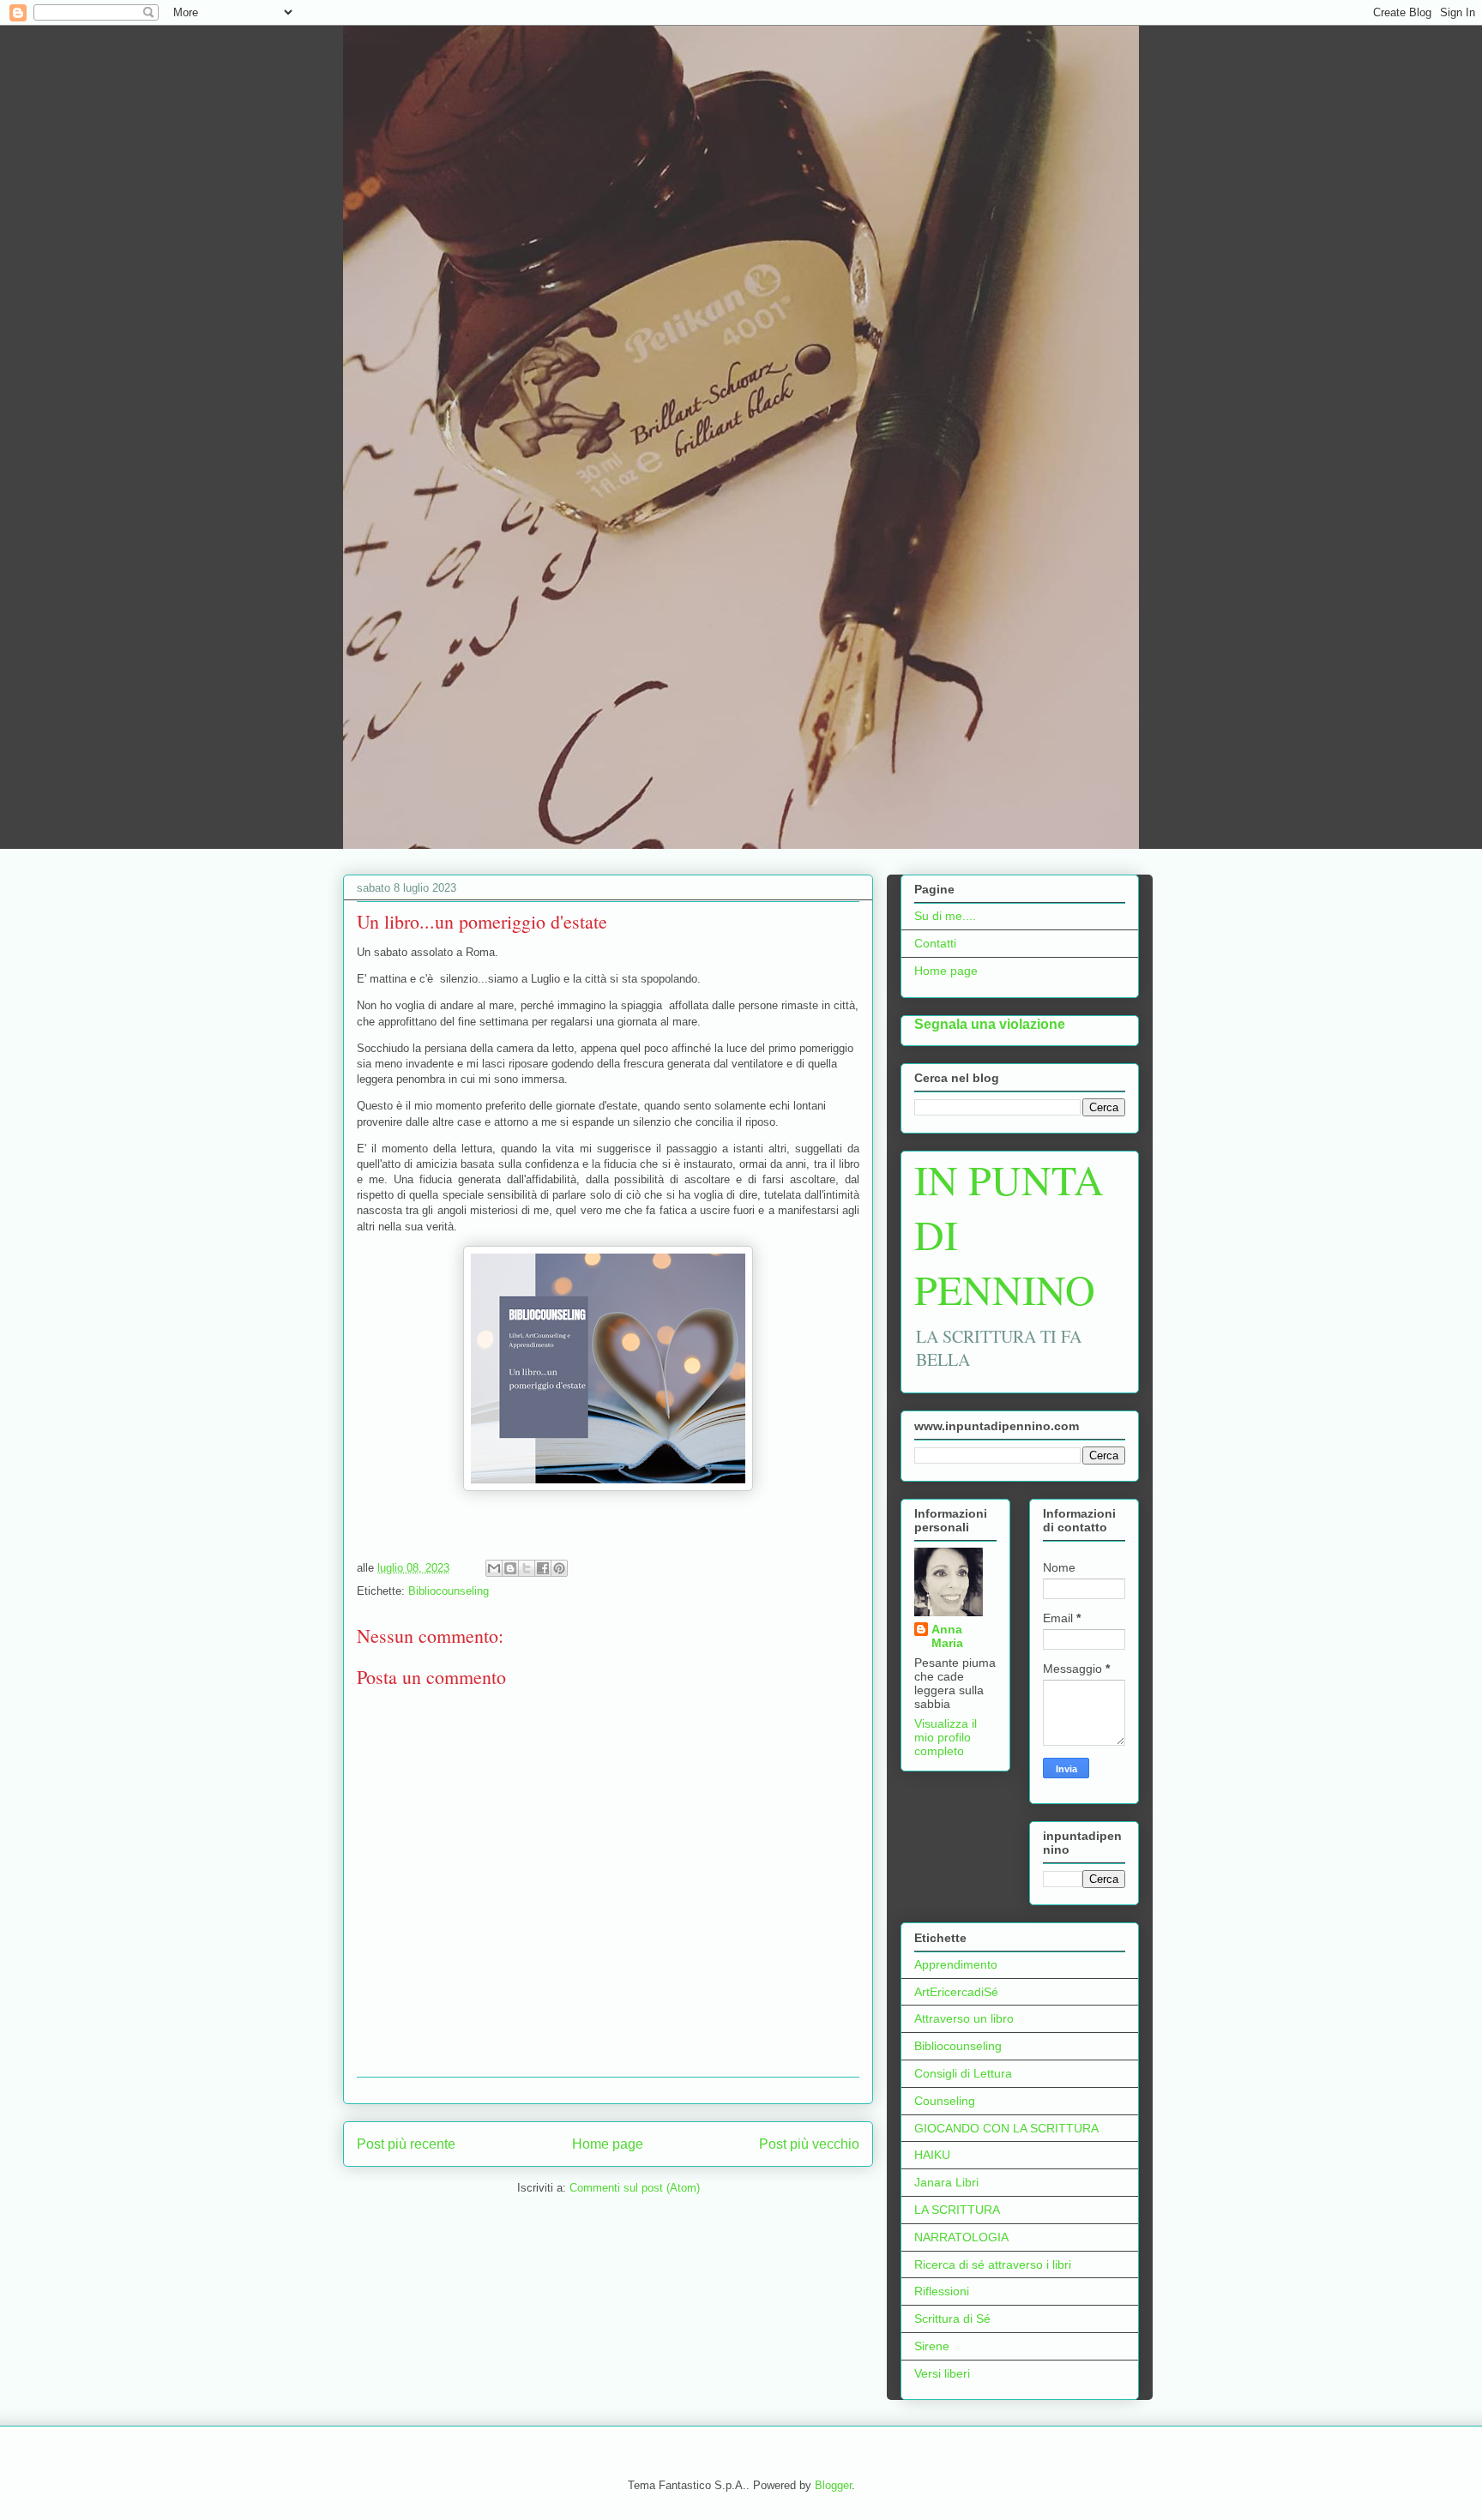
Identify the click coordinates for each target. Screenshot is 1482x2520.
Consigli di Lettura (963, 2073)
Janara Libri (946, 2182)
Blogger (833, 2485)
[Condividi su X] (527, 1568)
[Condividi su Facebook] (543, 1568)
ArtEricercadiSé (956, 1992)
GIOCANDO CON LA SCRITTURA (1006, 2128)
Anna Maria (947, 1636)
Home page (608, 2144)
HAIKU (932, 2155)
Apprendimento (956, 1964)
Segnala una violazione (990, 1024)
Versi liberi (942, 2373)
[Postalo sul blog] (510, 1568)
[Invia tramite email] (494, 1568)
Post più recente (406, 2144)
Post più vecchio (809, 2144)
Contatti (935, 943)
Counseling (945, 2101)
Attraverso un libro (964, 2018)
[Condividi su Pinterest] (559, 1568)
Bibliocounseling (449, 1591)
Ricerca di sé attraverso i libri (993, 2264)
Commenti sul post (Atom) (635, 2188)
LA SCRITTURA (957, 2210)
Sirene (932, 2346)
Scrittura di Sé (952, 2319)
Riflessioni (942, 2291)
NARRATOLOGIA (961, 2237)
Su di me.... (945, 916)
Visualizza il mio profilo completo (946, 1737)
